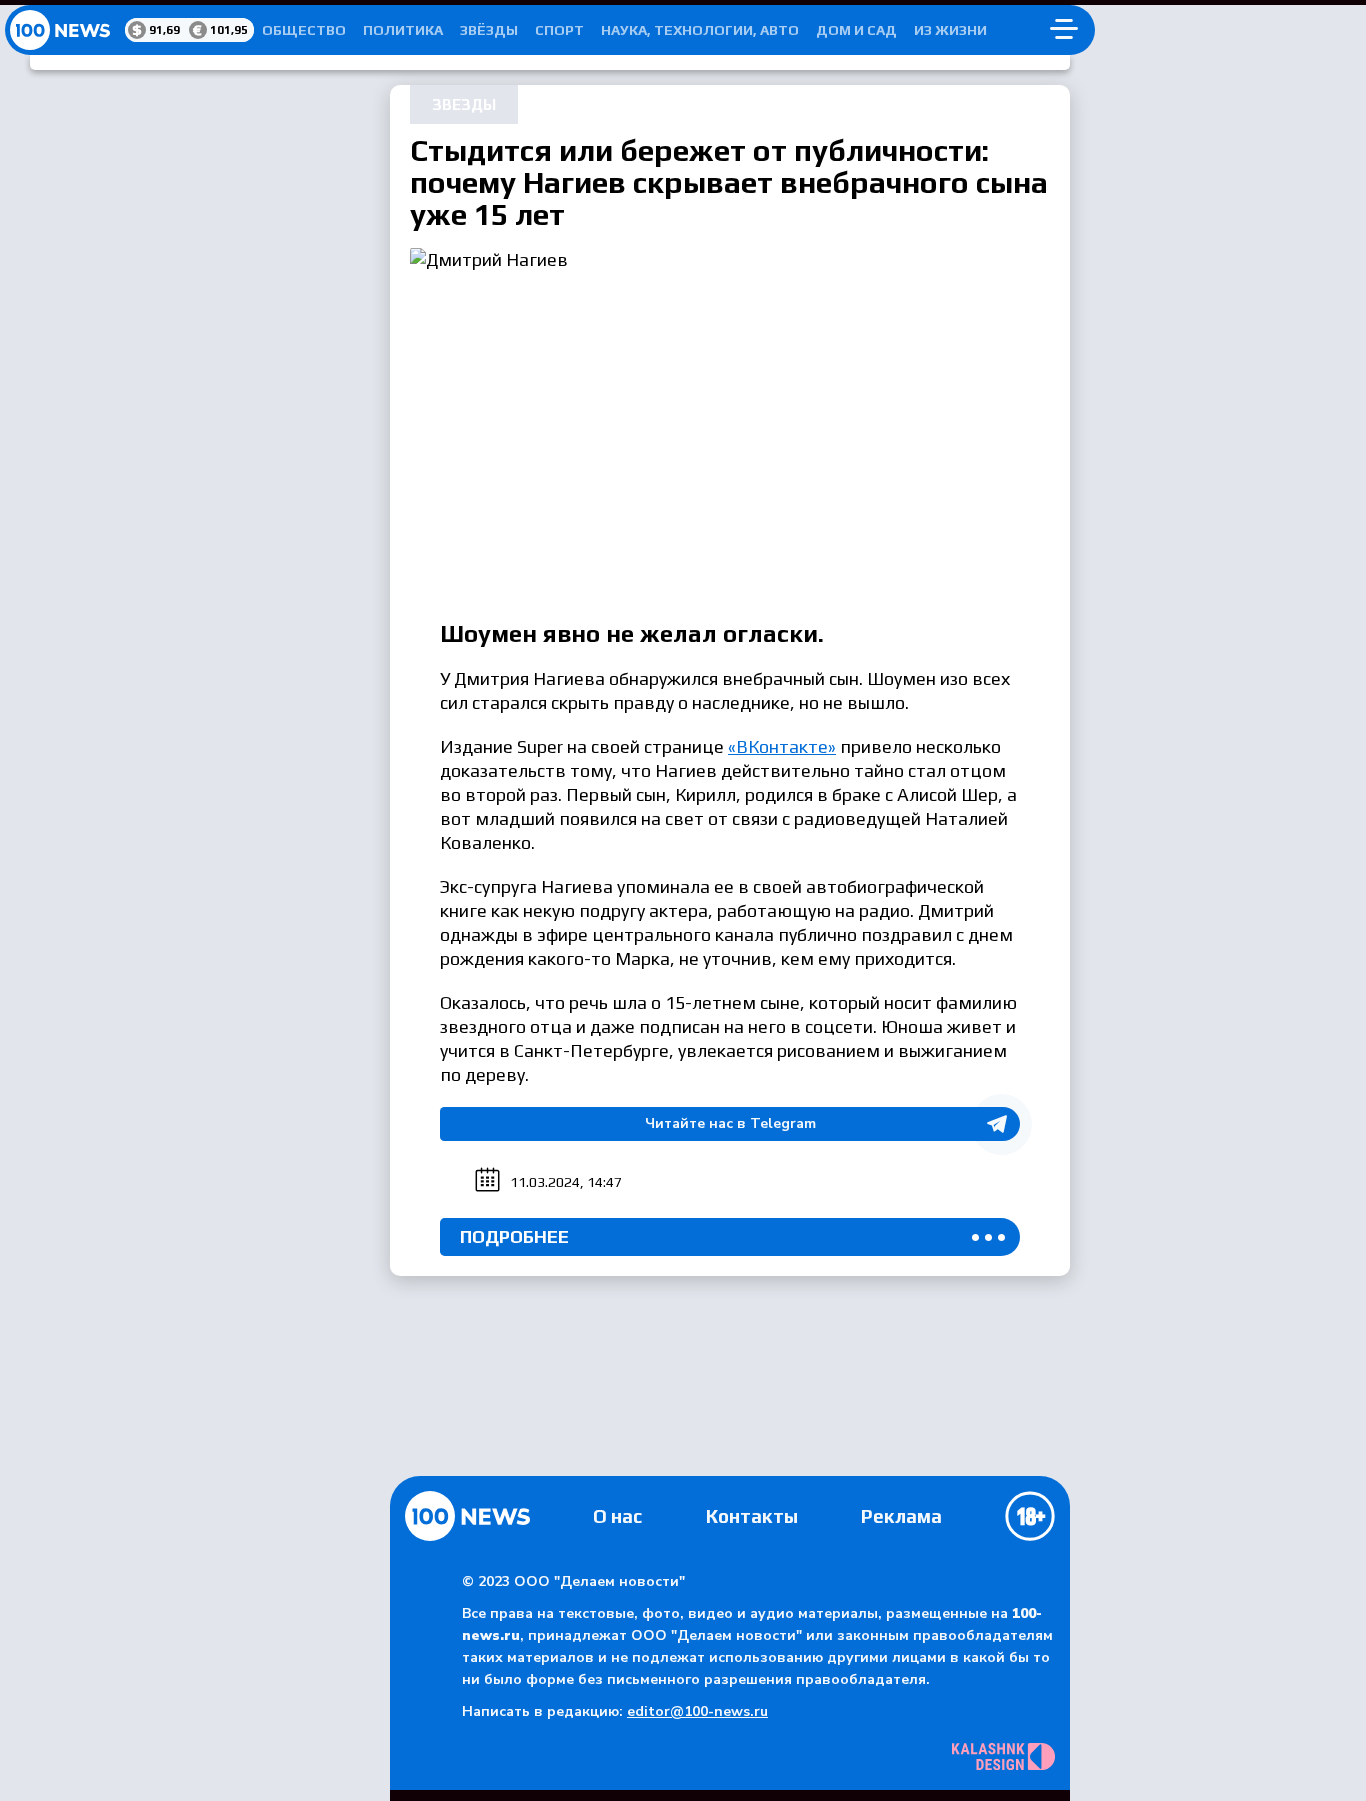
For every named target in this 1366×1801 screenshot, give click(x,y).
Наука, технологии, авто (700, 30)
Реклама (901, 1516)
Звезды (464, 104)
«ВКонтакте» (782, 746)
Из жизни (950, 30)
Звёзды (489, 30)
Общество (304, 30)
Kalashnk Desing (1003, 1756)
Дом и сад (856, 30)
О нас (617, 1516)
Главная (467, 1516)
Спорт (559, 30)
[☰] (1064, 30)
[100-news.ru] (65, 30)
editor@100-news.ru (697, 1711)
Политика (403, 30)
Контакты (752, 1516)
